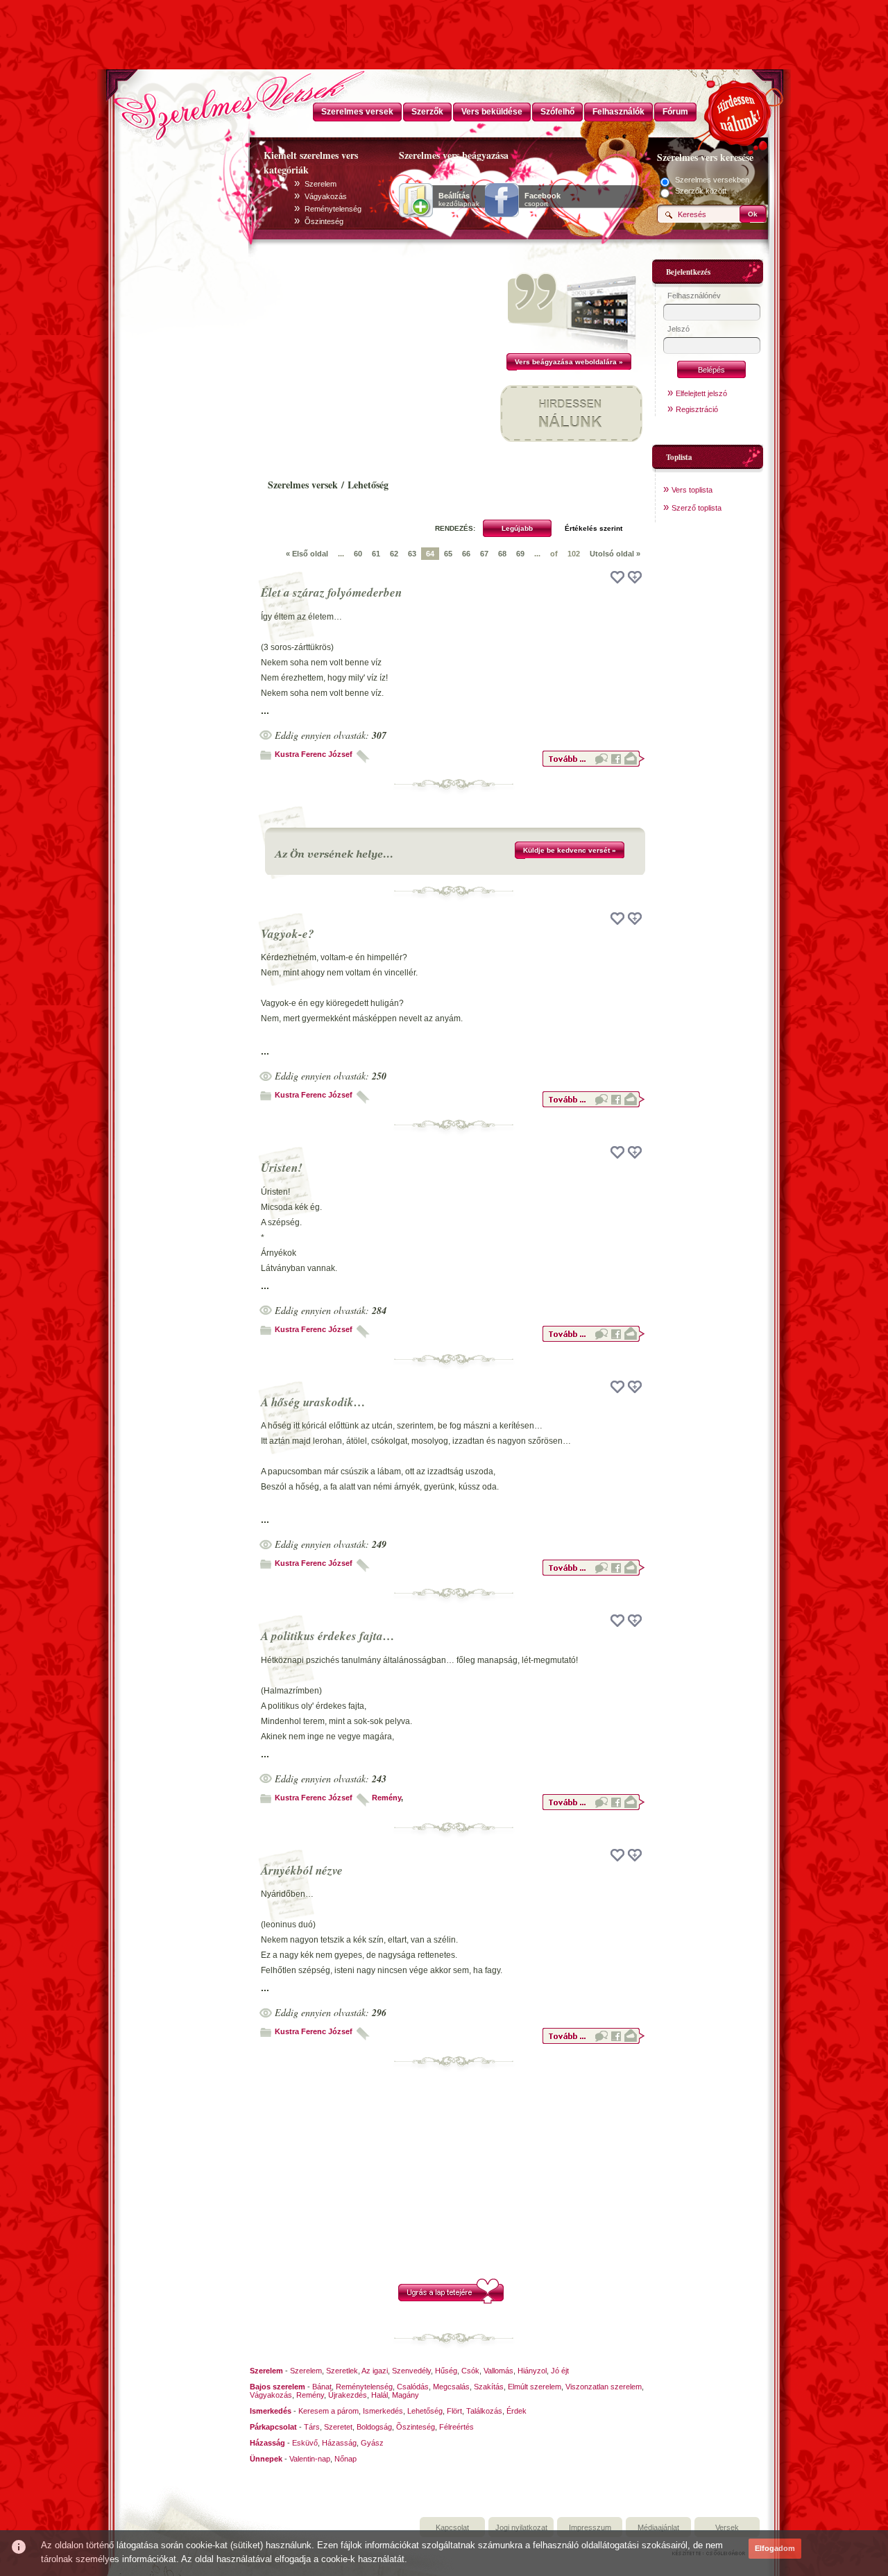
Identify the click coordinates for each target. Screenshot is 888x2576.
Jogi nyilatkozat (521, 2527)
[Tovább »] (593, 765)
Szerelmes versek (303, 485)
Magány (405, 2395)
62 (394, 554)
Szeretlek (342, 2371)
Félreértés (456, 2427)
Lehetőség (425, 2411)
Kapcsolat (452, 2527)
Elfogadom (775, 2548)
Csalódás (413, 2387)
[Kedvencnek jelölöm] (635, 577)
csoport (543, 200)
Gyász (372, 2443)
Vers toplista (692, 490)
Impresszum (590, 2527)
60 (358, 554)
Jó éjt (560, 2371)
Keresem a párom (328, 2411)
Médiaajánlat (658, 2527)
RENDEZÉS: (455, 528)
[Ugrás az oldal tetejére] (451, 2301)
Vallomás (498, 2371)
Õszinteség (324, 221)
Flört (454, 2411)
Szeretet (338, 2427)
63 (412, 554)
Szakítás (489, 2387)
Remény (386, 1798)
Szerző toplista (697, 508)
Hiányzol (532, 2371)
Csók (470, 2371)
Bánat (322, 2387)
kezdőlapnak (459, 200)
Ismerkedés (383, 2411)
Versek (727, 2527)
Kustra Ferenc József (314, 754)
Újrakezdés (348, 2395)
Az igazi (375, 2371)
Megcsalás (451, 2387)
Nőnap (345, 2459)
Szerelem (321, 184)
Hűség (446, 2371)
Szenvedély (411, 2371)
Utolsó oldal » (615, 554)
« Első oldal (307, 554)
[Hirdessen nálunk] (739, 111)
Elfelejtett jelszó (701, 393)
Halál (379, 2395)
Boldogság (374, 2427)
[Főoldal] (180, 101)
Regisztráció (697, 409)
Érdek (516, 2411)
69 (520, 554)
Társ (312, 2427)
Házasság (339, 2443)
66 (466, 554)
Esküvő (305, 2443)
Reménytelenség (333, 209)
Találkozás (484, 2411)
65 (448, 554)
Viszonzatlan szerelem (604, 2387)
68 (502, 554)
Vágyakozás (326, 196)
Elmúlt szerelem (535, 2387)
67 (484, 554)
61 (376, 554)
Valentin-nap (310, 2459)
